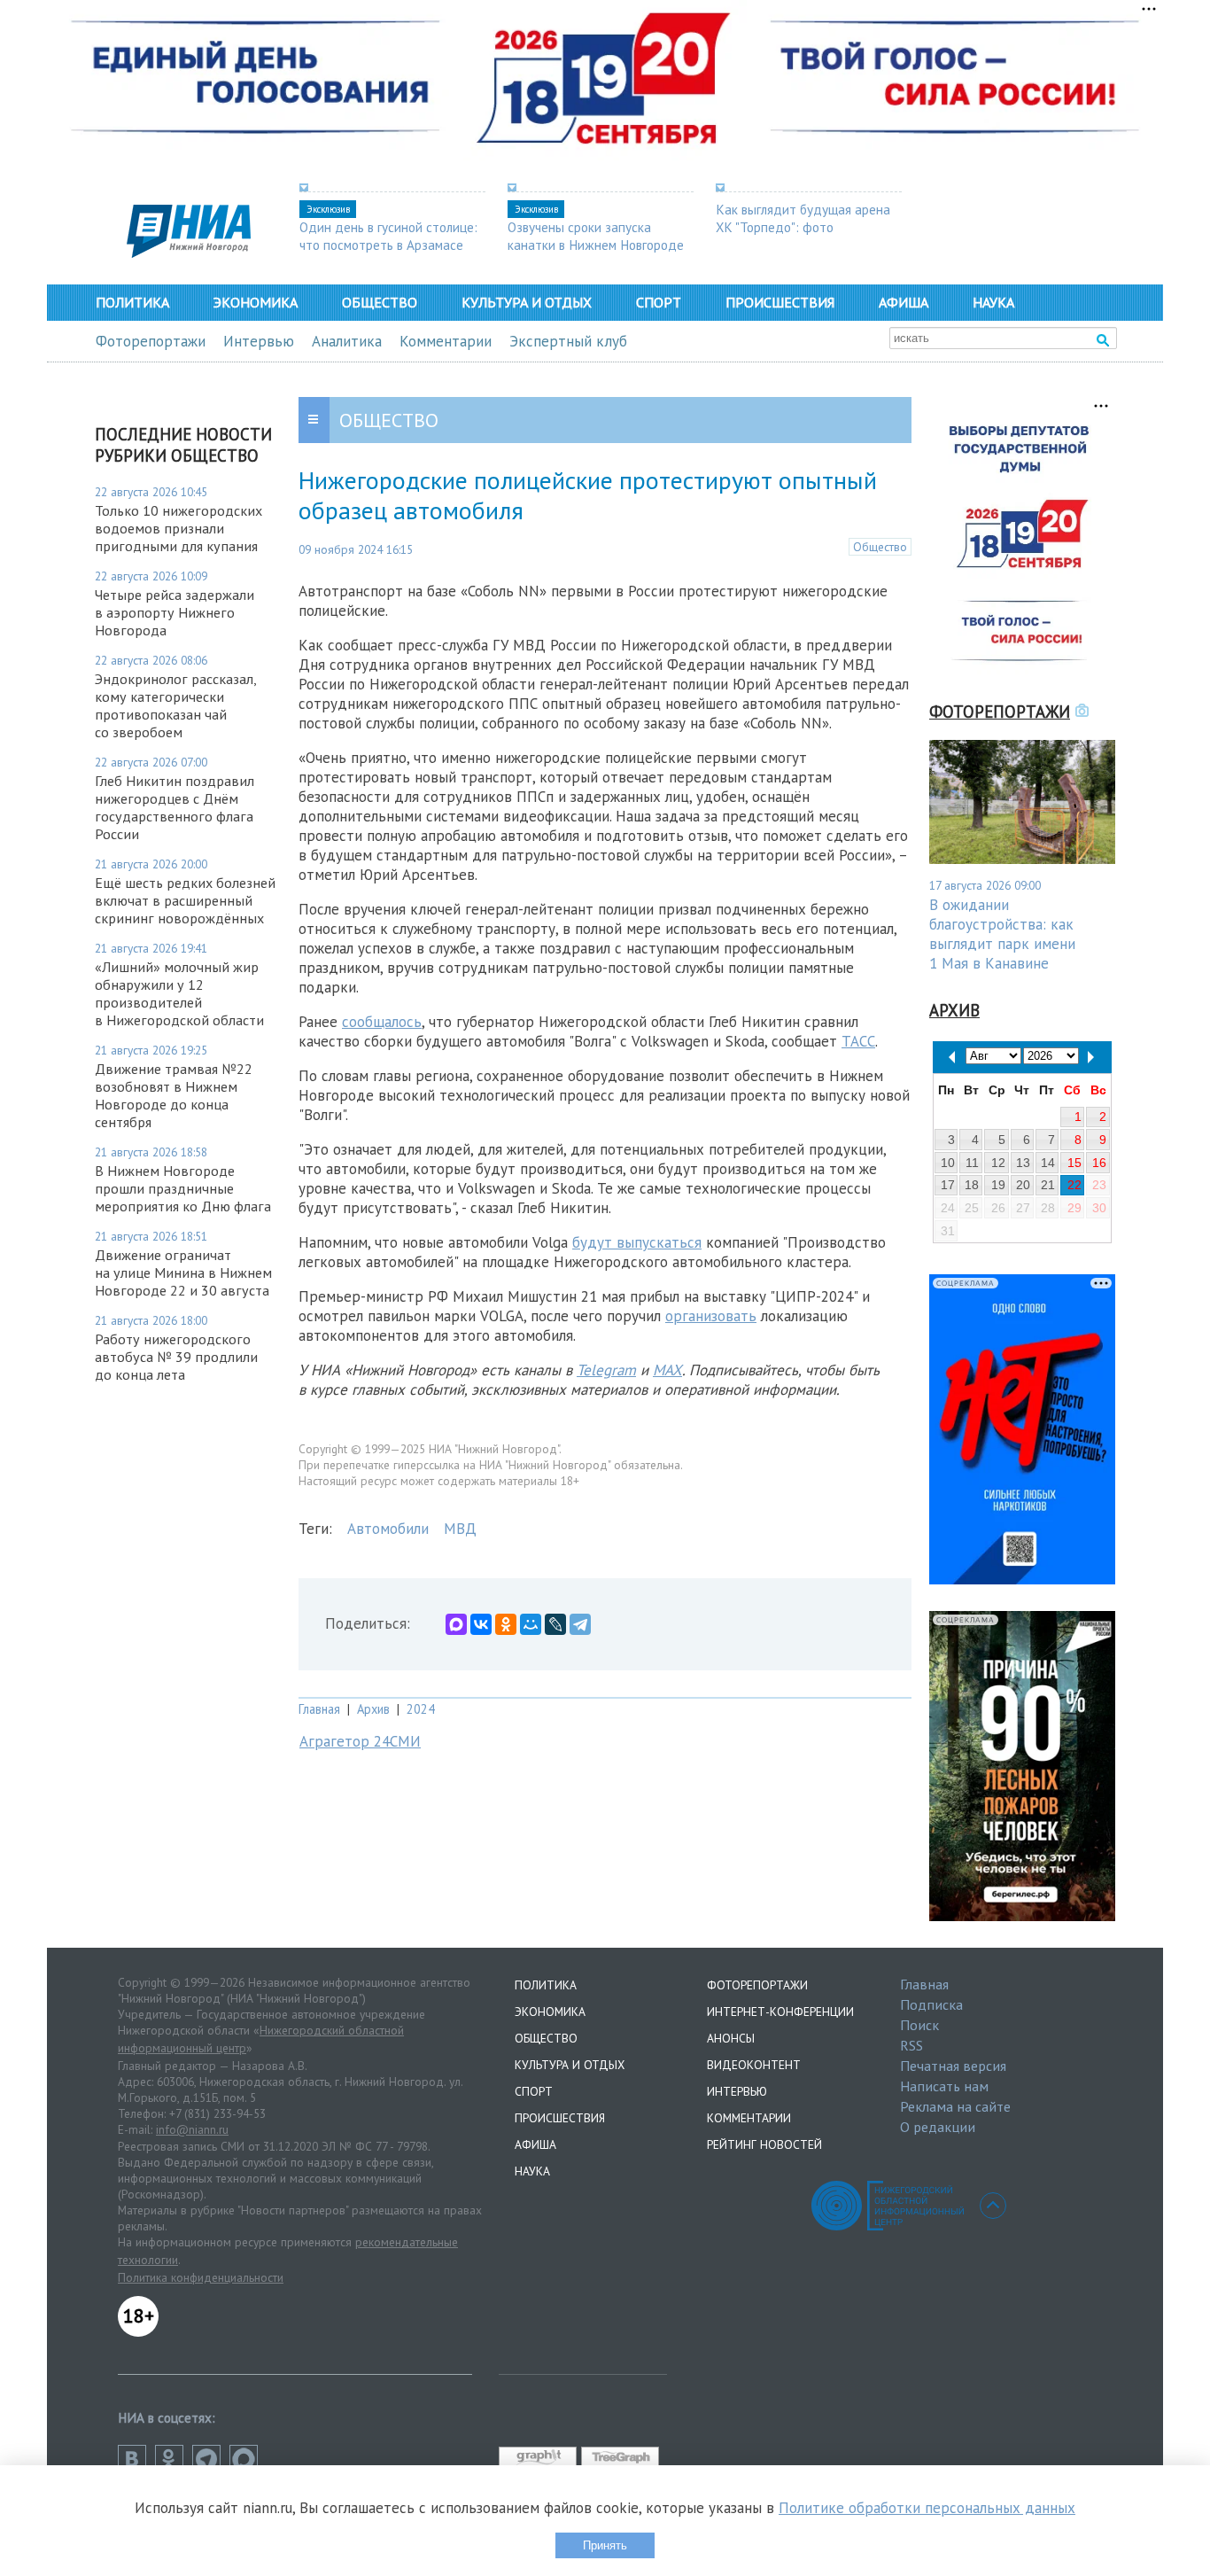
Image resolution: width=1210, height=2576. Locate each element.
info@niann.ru (192, 2129)
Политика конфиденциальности (201, 2277)
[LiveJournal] (555, 1624)
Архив (373, 1709)
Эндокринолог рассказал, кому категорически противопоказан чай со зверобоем (175, 705)
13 (1023, 1163)
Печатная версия (953, 2066)
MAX (667, 1370)
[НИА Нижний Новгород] (189, 253)
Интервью (259, 341)
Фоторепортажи (151, 341)
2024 (421, 1709)
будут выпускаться (637, 1242)
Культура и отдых (527, 302)
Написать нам (944, 2086)
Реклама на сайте (955, 2106)
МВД (460, 1529)
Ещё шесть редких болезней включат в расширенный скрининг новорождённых (185, 900)
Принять (605, 2545)
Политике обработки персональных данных (927, 2508)
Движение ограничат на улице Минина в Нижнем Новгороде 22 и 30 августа (183, 1272)
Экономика (256, 302)
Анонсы (731, 2038)
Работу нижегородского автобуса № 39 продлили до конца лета (176, 1357)
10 (948, 1163)
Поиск (919, 2025)
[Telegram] (580, 1624)
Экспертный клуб (568, 341)
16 (1099, 1163)
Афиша (904, 302)
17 (948, 1185)
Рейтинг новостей (764, 2144)
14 (1048, 1163)
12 (998, 1163)
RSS (911, 2045)
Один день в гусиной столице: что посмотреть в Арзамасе (388, 236)
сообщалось (382, 1022)
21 (1048, 1185)
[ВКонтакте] (481, 1624)
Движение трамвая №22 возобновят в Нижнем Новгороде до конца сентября (174, 1095)
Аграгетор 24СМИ (360, 1741)
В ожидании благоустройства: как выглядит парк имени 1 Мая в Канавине (1002, 934)
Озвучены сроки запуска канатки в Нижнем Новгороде (596, 236)
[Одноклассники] (506, 1624)
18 (972, 1185)
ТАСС (858, 1041)
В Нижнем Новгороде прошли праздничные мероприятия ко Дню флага (183, 1188)
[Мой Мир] (531, 1624)
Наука (993, 302)
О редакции (938, 2127)
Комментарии (446, 341)
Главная (319, 1709)
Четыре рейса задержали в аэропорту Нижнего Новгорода (175, 612)
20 (1023, 1185)
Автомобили (388, 1529)
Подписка (931, 2004)
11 (972, 1163)
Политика (132, 302)
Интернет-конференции (780, 2012)
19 (998, 1185)
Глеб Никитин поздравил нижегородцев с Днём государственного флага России (175, 807)
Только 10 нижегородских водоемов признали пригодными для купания (178, 528)
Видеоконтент (754, 2065)
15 (1074, 1163)
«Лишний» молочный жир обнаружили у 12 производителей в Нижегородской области (179, 993)
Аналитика (347, 341)
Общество (380, 302)
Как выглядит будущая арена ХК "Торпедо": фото (803, 218)
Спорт (659, 302)
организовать (711, 1316)
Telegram (606, 1370)
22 (1074, 1185)
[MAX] (456, 1624)
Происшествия (780, 302)
